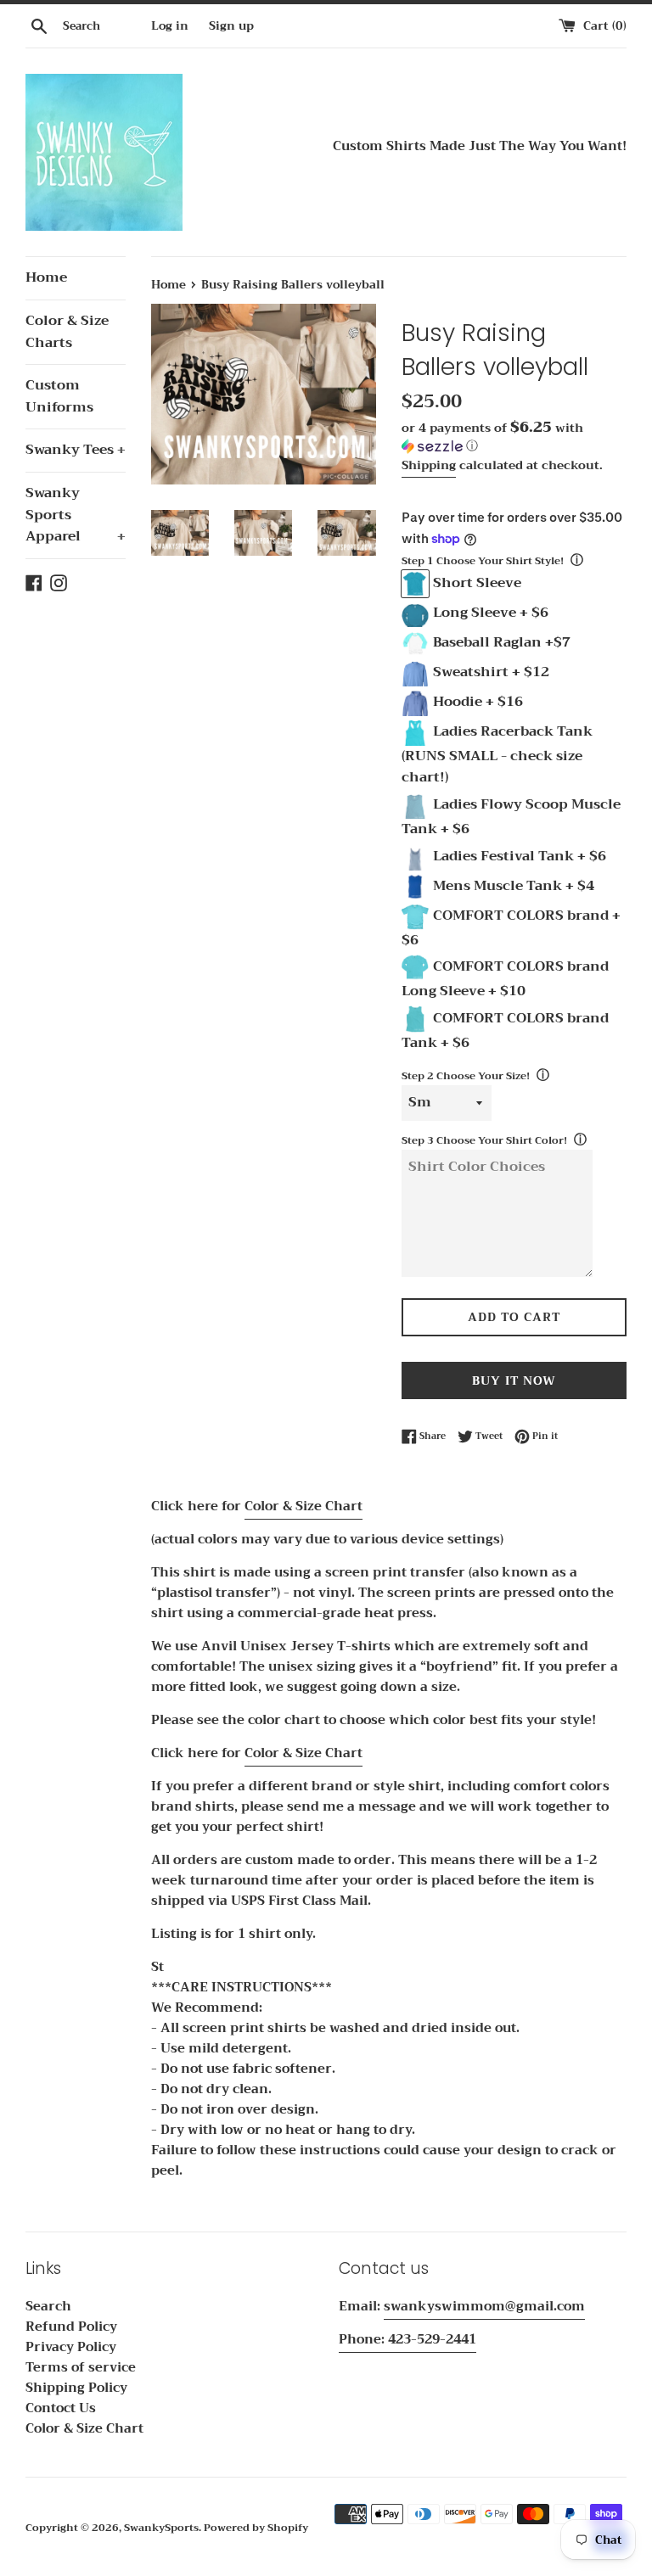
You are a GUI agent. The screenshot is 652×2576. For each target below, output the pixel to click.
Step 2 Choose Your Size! (466, 1076)
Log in (170, 26)
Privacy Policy (71, 2347)
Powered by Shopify (256, 2528)
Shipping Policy (76, 2388)
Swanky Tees (76, 450)
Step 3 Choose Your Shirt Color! (484, 1140)
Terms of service (81, 2367)
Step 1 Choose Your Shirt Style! (483, 561)
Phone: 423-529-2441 (407, 2339)
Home (46, 277)
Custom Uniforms (59, 396)
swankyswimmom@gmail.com (484, 2306)
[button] (514, 438)
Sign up (231, 26)
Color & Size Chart (304, 1506)
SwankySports (161, 2528)
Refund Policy (71, 2327)
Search (48, 2306)
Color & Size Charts (67, 332)
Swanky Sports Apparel (76, 515)
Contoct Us (61, 2408)
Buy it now (514, 1380)
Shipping (429, 465)
